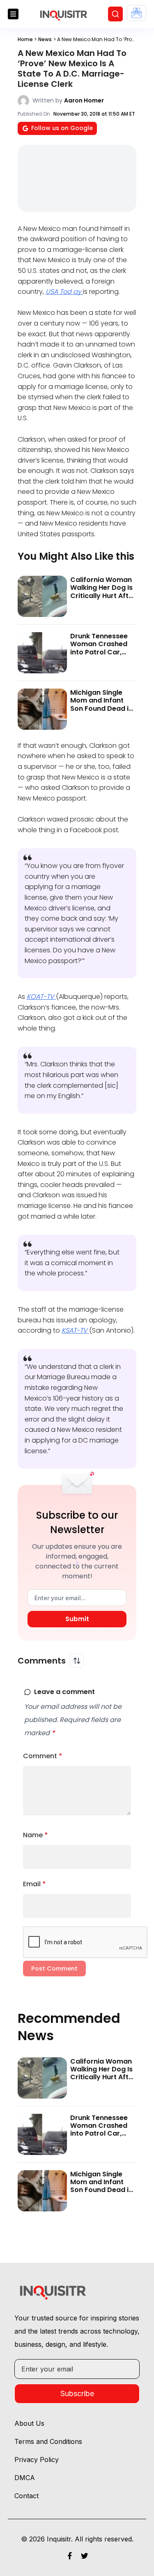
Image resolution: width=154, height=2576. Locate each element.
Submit (77, 1619)
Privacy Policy (37, 2460)
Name (36, 1835)
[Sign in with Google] (137, 13)
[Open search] (115, 14)
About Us (29, 2423)
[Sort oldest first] (77, 1661)
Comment (43, 1756)
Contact (26, 2496)
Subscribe (77, 2393)
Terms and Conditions (48, 2441)
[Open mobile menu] (13, 14)
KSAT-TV (75, 1330)
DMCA (25, 2478)
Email (34, 1884)
